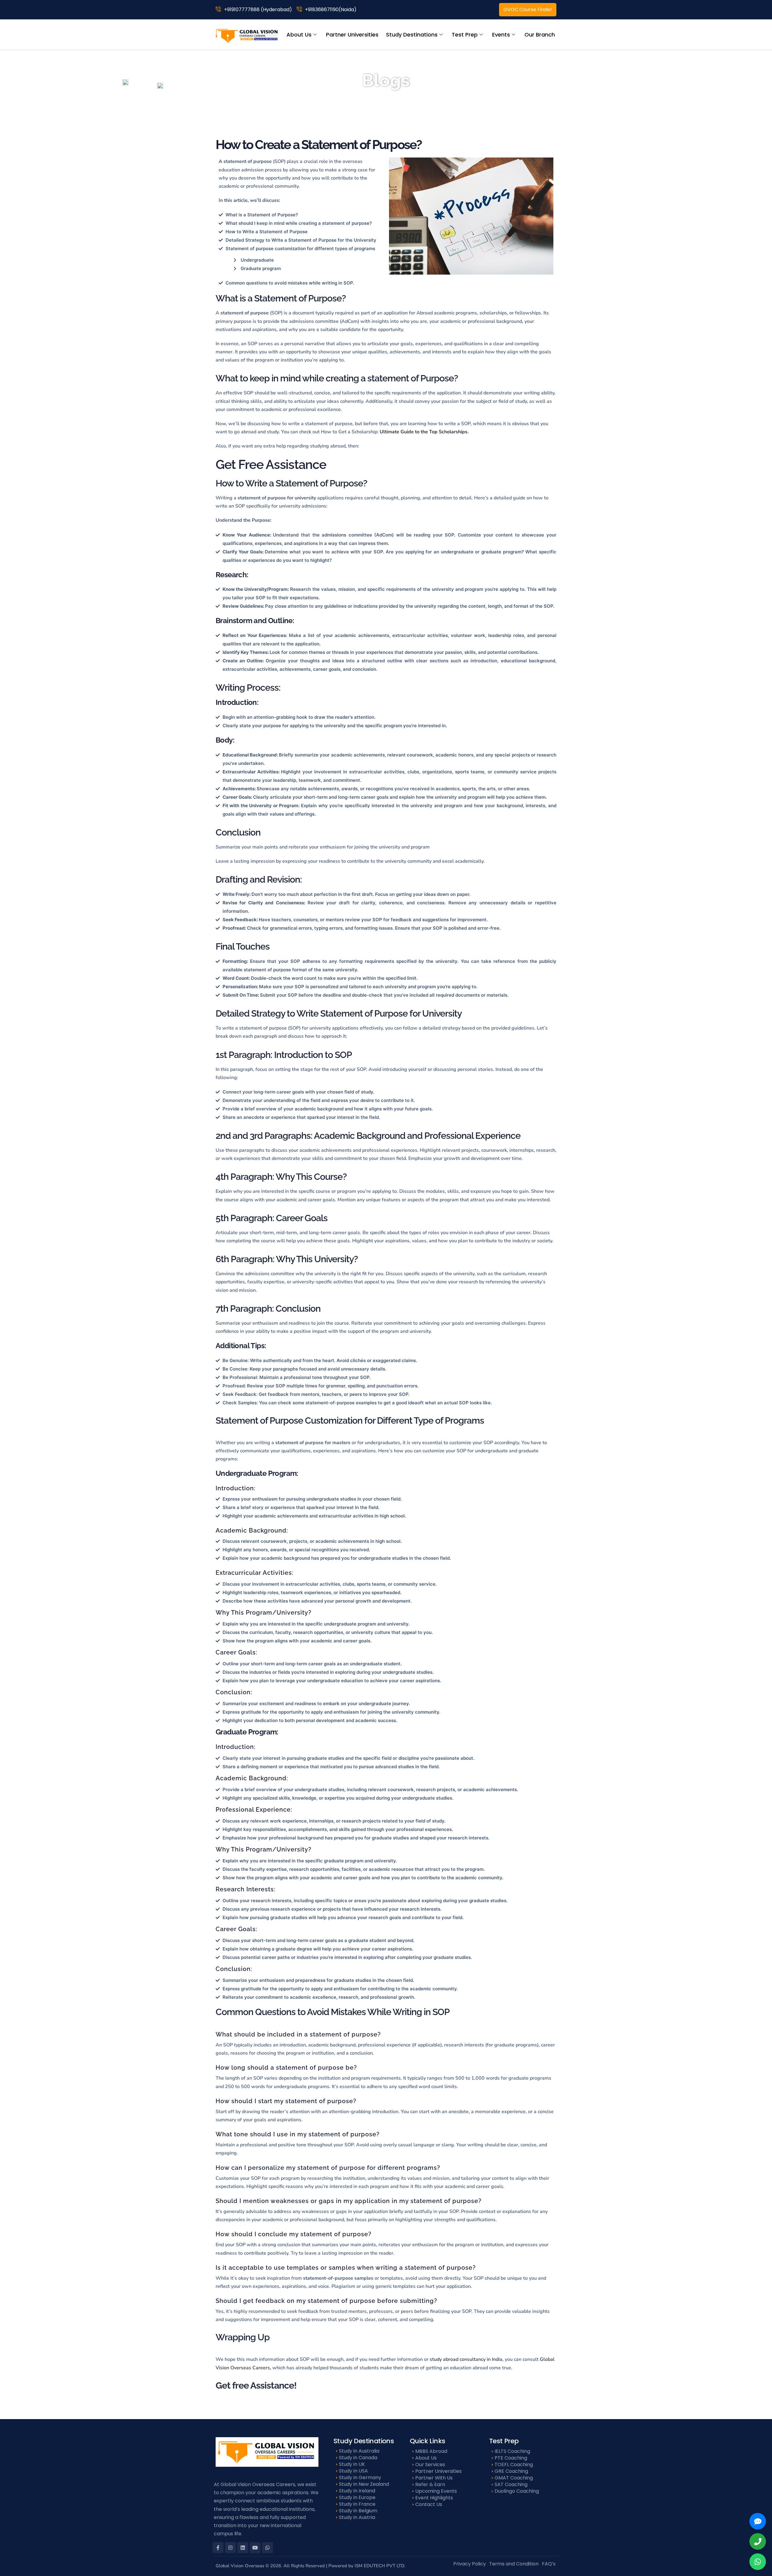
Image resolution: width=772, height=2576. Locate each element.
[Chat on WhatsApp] (758, 2562)
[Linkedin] (243, 2548)
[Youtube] (255, 2548)
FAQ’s (549, 2564)
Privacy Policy (470, 2564)
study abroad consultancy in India (465, 2359)
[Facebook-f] (218, 2548)
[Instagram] (230, 2548)
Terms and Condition (514, 2564)
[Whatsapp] (267, 2548)
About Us (299, 35)
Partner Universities (352, 35)
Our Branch (540, 35)
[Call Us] (758, 2541)
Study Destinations (412, 35)
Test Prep (465, 35)
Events (501, 35)
